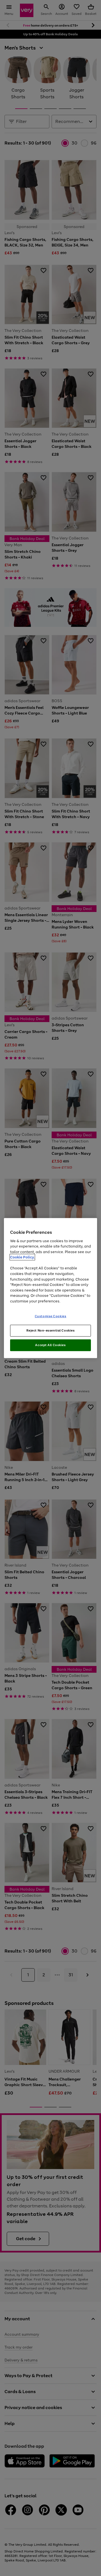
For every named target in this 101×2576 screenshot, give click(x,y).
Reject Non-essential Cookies (51, 1330)
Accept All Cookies (50, 1345)
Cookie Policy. (22, 1257)
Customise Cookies (51, 1316)
